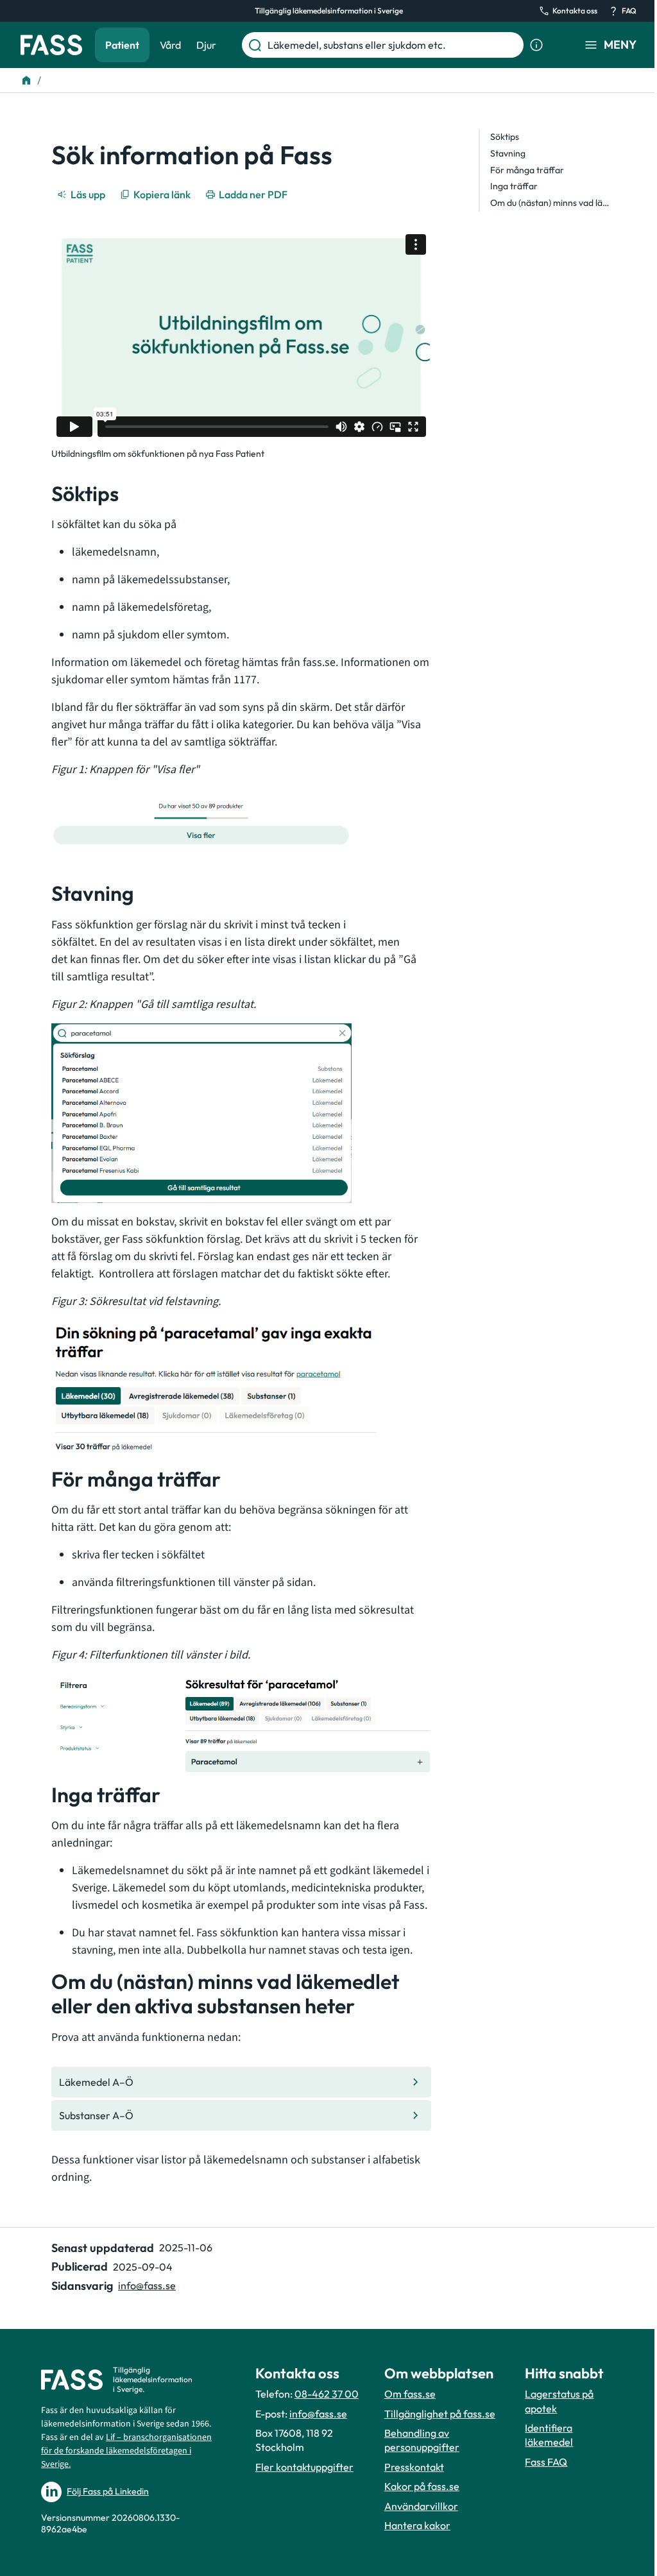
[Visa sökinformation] (536, 45)
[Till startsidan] (26, 80)
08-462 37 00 (327, 2394)
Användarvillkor (421, 2506)
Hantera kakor (417, 2525)
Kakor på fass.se (422, 2486)
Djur (206, 45)
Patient (122, 45)
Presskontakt (414, 2467)
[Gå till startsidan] (51, 45)
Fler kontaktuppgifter (304, 2467)
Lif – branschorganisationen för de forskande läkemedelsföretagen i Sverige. (126, 2451)
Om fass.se (410, 2394)
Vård (170, 45)
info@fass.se (147, 2285)
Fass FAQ (546, 2462)
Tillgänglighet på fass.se (440, 2414)
